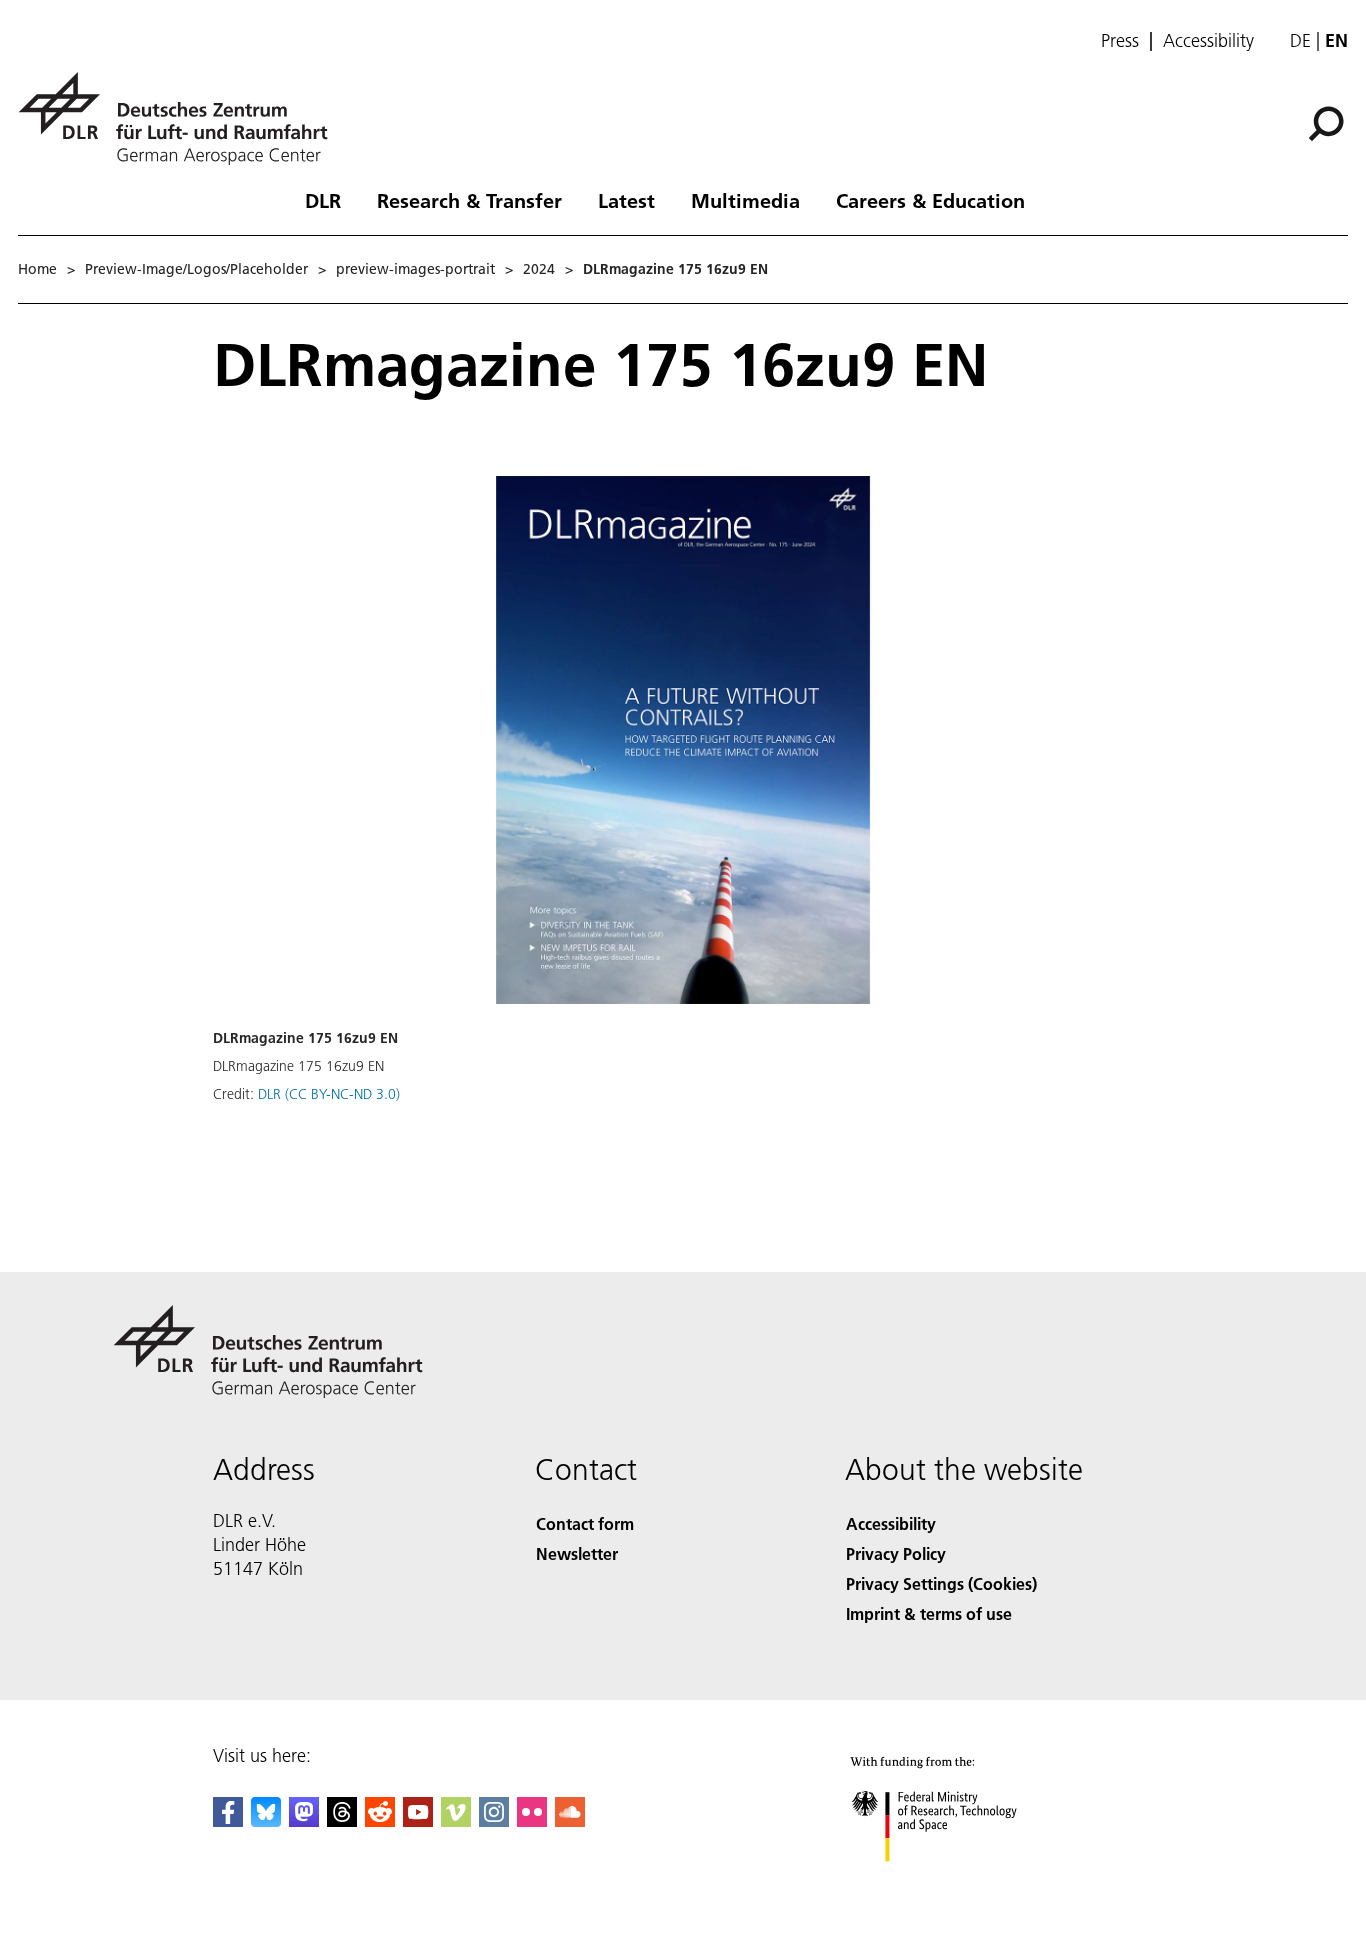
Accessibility (1208, 41)
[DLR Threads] (342, 1820)
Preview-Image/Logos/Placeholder (196, 269)
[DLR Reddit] (380, 1820)
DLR (323, 200)
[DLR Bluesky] (266, 1820)
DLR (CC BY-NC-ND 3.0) (329, 1094)
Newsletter (577, 1553)
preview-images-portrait (415, 269)
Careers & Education (930, 200)
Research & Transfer (469, 200)
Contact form (585, 1523)
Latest (626, 200)
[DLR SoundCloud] (570, 1820)
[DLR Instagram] (494, 1820)
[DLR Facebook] (228, 1820)
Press (1120, 41)
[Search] (1328, 122)
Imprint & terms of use (929, 1613)
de (1300, 40)
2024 (539, 269)
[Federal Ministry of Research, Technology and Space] (961, 1881)
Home (37, 269)
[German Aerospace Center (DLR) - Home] (181, 118)
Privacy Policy (896, 1553)
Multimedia (745, 200)
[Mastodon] (304, 1820)
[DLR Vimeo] (456, 1820)
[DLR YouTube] (418, 1820)
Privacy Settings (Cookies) (941, 1583)
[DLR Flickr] (532, 1820)
